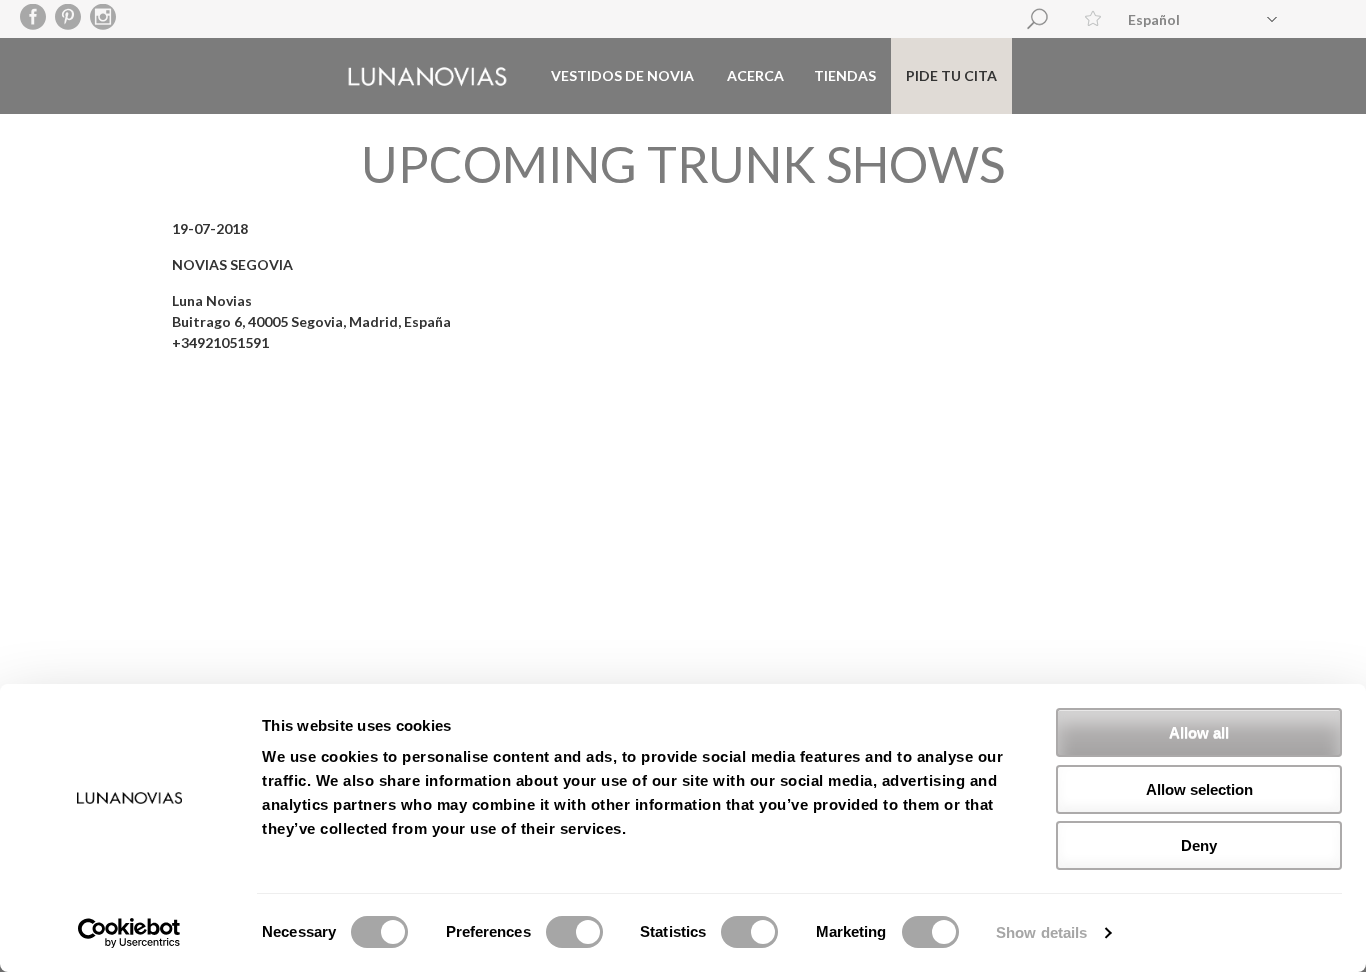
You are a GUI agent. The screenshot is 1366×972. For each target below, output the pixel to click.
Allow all (1199, 732)
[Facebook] (33, 18)
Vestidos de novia (622, 75)
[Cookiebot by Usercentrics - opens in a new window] (129, 933)
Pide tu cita (951, 75)
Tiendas (845, 75)
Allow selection (1199, 789)
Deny (1199, 845)
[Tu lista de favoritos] (1093, 18)
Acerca (755, 75)
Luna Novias (427, 76)
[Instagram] (103, 18)
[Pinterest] (68, 18)
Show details (1041, 932)
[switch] (574, 932)
